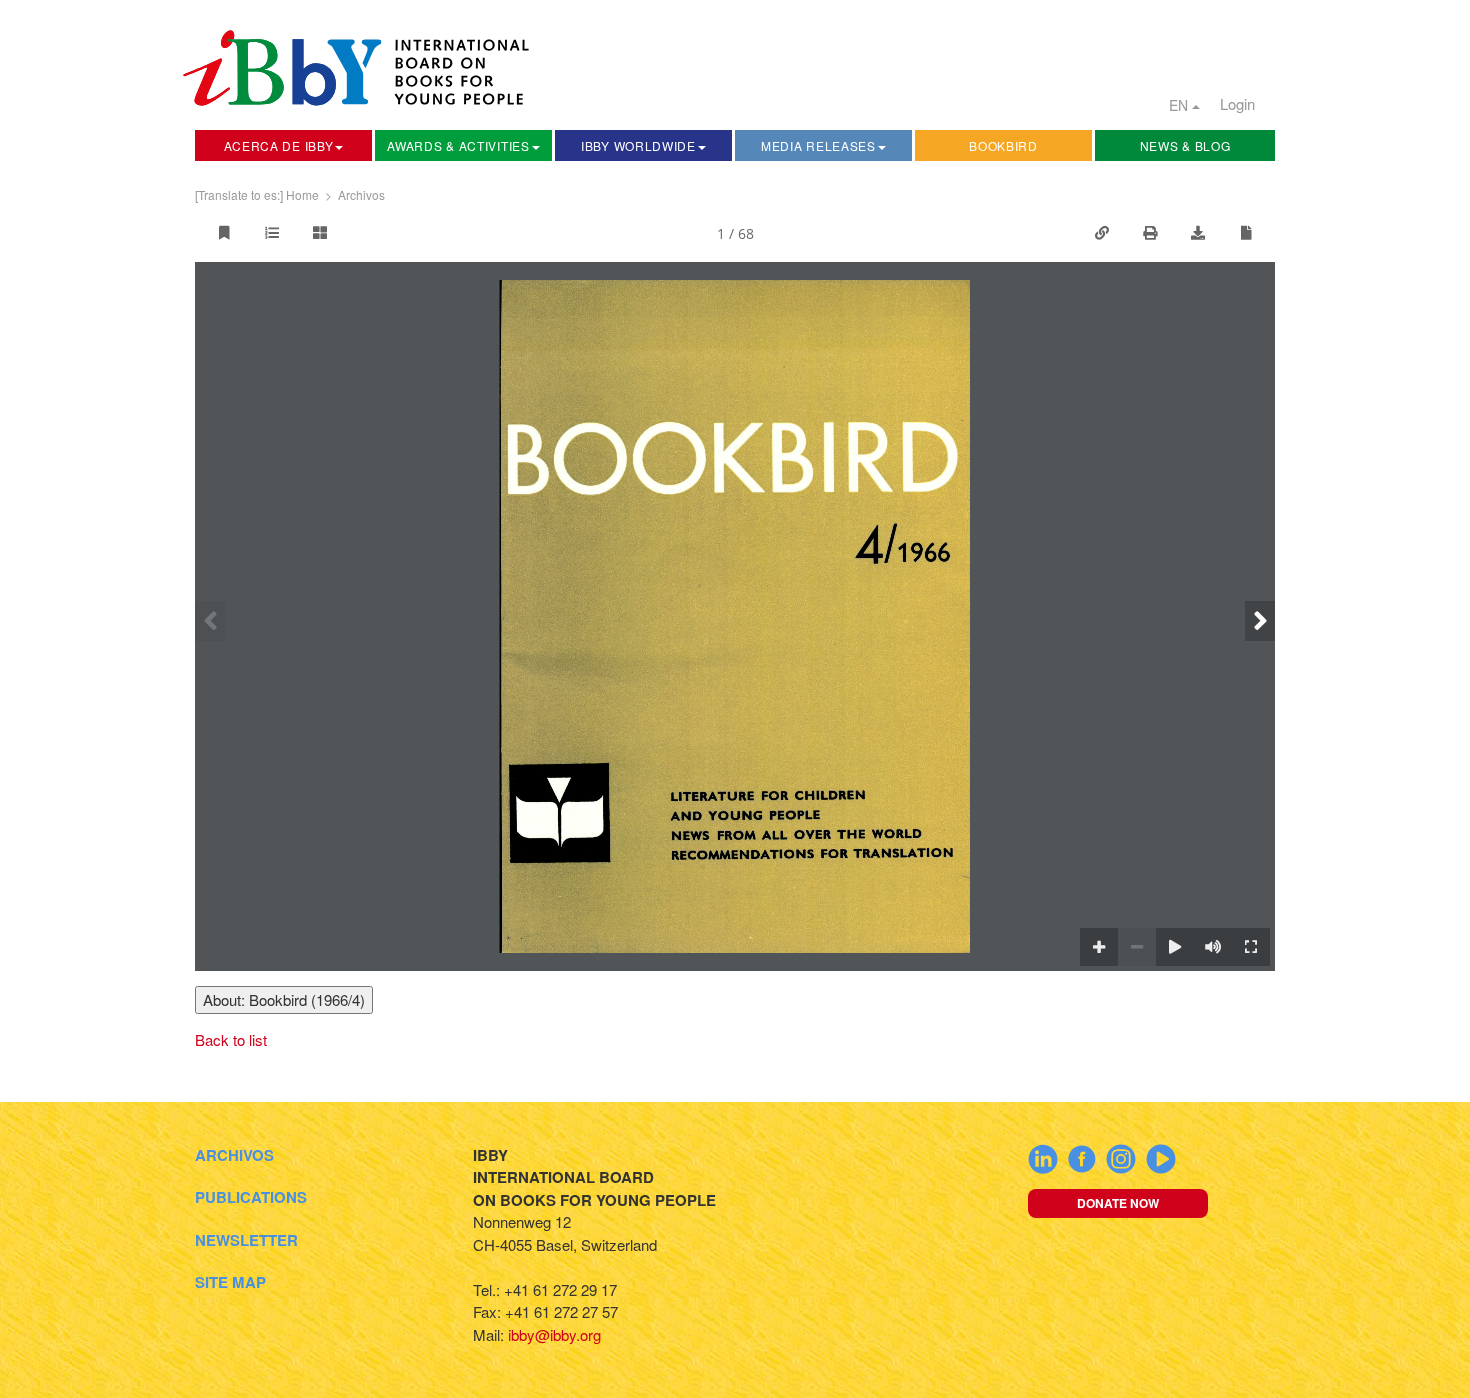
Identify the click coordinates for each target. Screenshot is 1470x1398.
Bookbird (1003, 145)
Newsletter (246, 1240)
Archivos (361, 194)
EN (1180, 105)
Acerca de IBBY (279, 145)
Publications (251, 1197)
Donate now (1118, 1203)
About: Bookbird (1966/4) (284, 999)
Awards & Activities (458, 145)
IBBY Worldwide (638, 145)
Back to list (231, 1039)
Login (1237, 103)
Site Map (230, 1282)
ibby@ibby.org (554, 1334)
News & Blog (1185, 145)
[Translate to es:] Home (257, 194)
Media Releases (818, 145)
